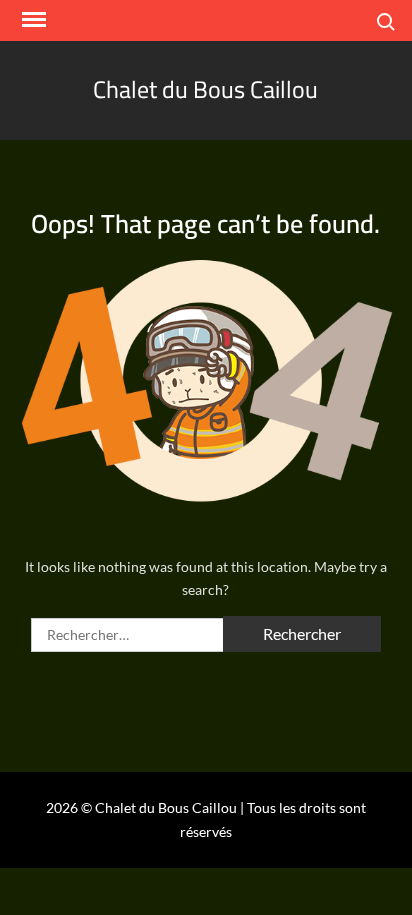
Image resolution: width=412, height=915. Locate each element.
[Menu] (32, 20)
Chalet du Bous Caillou (205, 89)
